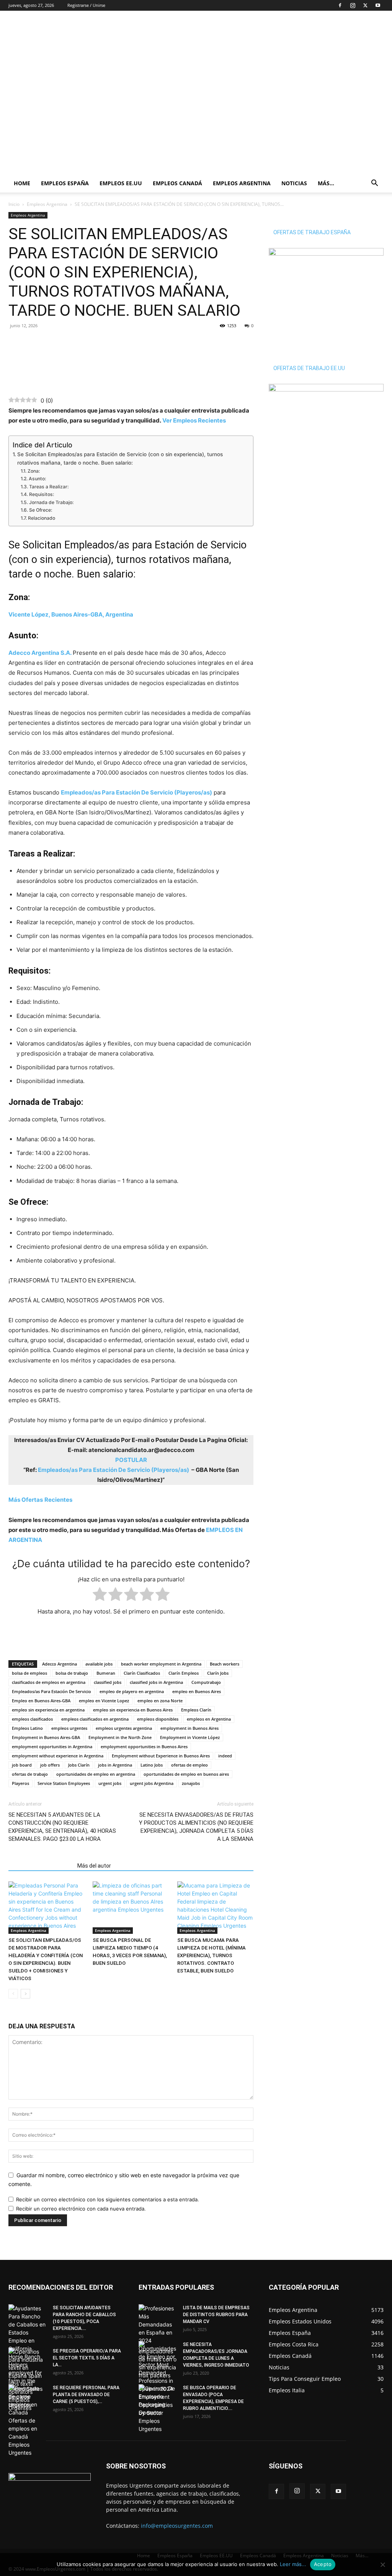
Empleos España (65, 183)
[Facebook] (340, 5)
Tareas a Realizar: (49, 487)
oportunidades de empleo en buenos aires (186, 1774)
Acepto (323, 2564)
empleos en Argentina (209, 1719)
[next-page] (25, 1994)
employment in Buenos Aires (189, 1728)
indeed (225, 1756)
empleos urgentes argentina (124, 1728)
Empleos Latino (27, 1728)
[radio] (100, 1596)
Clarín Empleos (184, 1673)
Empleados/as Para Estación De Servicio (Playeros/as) (136, 792)
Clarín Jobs (218, 1673)
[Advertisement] (244, 39)
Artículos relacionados (41, 1866)
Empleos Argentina (242, 183)
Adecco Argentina (60, 1664)
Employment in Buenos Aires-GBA (46, 1737)
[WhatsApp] (34, 343)
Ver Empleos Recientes (194, 420)
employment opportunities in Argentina (52, 1746)
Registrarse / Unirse (86, 5)
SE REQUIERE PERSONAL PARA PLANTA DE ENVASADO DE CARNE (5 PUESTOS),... (86, 2395)
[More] (69, 343)
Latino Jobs (152, 1765)
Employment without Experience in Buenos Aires (161, 1756)
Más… (326, 183)
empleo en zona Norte (160, 1701)
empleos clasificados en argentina (95, 1719)
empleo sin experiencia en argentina (48, 1710)
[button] (374, 184)
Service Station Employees (64, 1783)
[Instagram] (353, 5)
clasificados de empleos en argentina (49, 1682)
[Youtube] (378, 5)
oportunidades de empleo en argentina (96, 1774)
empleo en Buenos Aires (197, 1691)
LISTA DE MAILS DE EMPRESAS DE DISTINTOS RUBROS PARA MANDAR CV (216, 2315)
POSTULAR (131, 1460)
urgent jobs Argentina (152, 1783)
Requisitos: (41, 494)
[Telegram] (51, 343)
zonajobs (191, 1783)
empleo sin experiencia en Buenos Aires (133, 1710)
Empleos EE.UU (121, 183)
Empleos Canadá (177, 183)
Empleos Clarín (196, 1710)
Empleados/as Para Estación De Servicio (51, 1691)
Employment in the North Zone (120, 1737)
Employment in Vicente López (190, 1737)
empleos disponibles (158, 1719)
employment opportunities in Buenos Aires (144, 1746)
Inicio (14, 204)
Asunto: (37, 479)
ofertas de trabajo (30, 1774)
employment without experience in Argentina (58, 1756)
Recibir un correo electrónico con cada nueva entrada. (81, 2209)
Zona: (33, 471)
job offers (50, 1765)
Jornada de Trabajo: (52, 502)
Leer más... (293, 2564)
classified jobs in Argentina (156, 1682)
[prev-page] (13, 1994)
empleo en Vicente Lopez (104, 1701)
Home (22, 183)
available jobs (99, 1664)
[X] (365, 5)
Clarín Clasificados (142, 1673)
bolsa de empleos (29, 1673)
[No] (382, 2565)
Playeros (20, 1783)
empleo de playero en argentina (132, 1691)
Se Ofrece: (40, 510)
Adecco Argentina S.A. (40, 653)
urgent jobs (110, 1783)
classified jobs (108, 1682)
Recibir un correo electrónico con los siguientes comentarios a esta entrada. (108, 2199)
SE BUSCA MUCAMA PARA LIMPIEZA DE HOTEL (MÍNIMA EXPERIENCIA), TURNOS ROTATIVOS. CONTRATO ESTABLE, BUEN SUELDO (212, 1955)
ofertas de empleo (189, 1765)
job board (22, 1765)
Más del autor (94, 1866)
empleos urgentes (69, 1728)
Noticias (294, 183)
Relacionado (41, 518)
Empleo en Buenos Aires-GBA (41, 1701)
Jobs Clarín (79, 1765)
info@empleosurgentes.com (177, 2526)
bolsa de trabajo (72, 1673)
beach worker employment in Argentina (161, 1664)
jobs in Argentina (115, 1765)
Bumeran (106, 1673)
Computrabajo (206, 1682)
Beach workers (225, 1664)
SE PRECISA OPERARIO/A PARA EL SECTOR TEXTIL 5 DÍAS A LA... (87, 2358)
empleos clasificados (32, 1719)
